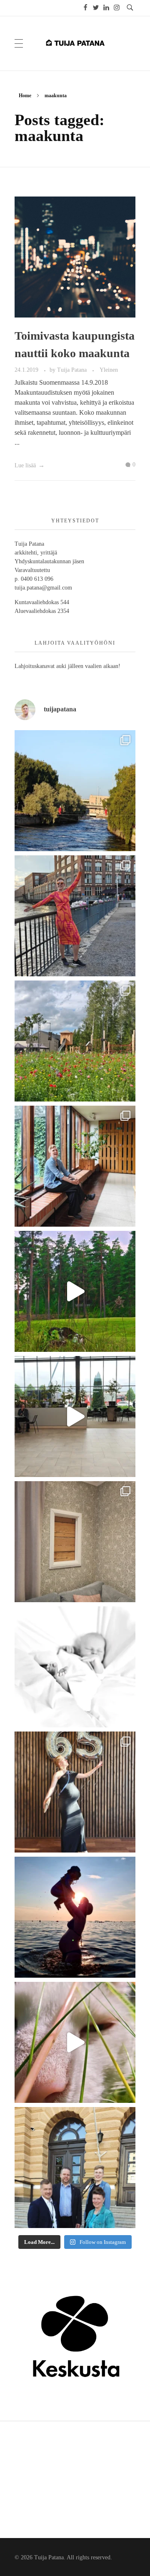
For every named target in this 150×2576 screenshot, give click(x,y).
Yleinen (109, 370)
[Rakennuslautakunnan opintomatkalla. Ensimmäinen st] (75, 1166)
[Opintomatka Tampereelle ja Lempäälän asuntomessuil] (75, 916)
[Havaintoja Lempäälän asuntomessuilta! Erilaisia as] (75, 1041)
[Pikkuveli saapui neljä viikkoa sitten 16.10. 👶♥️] (75, 1667)
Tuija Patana (73, 370)
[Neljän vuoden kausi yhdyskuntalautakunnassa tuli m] (75, 2168)
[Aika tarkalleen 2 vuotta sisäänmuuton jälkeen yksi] (75, 1542)
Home (25, 96)
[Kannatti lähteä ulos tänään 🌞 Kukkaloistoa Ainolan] (75, 791)
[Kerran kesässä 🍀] (75, 1417)
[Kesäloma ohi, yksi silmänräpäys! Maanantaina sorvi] (75, 1291)
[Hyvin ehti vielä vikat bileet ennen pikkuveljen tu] (75, 1792)
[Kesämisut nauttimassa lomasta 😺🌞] (75, 2042)
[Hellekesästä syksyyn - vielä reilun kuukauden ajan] (75, 1917)
